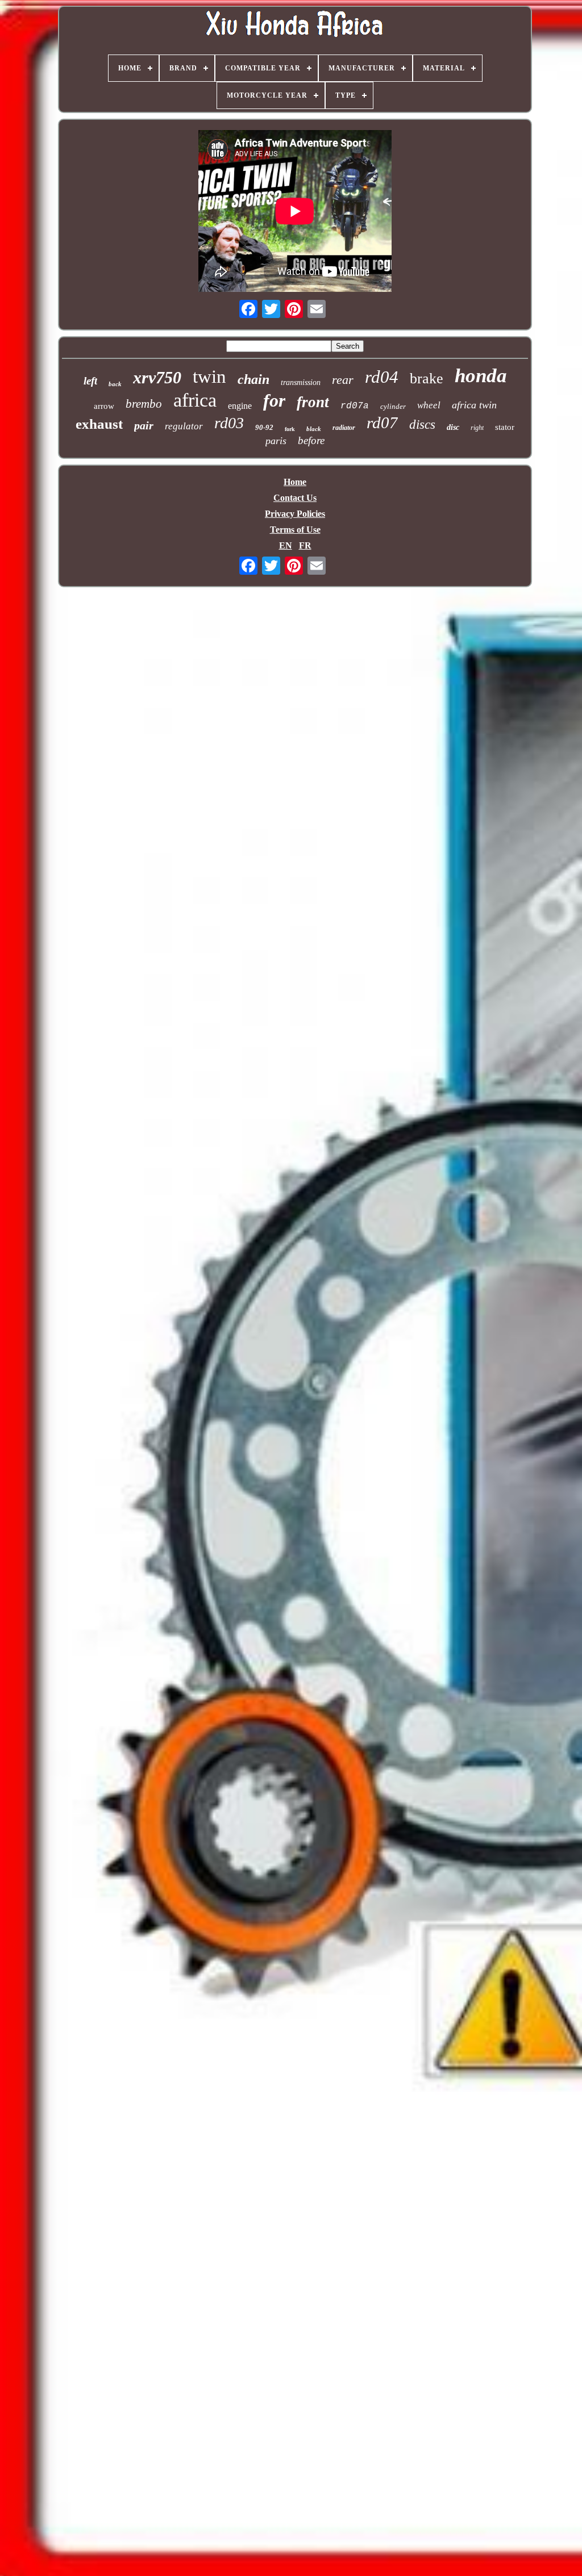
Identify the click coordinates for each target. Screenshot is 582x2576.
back (115, 384)
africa (195, 400)
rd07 (382, 423)
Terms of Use (295, 530)
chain (253, 379)
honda (481, 376)
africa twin (474, 405)
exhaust (99, 424)
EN (286, 545)
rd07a (355, 406)
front (313, 402)
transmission (301, 382)
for (274, 400)
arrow (104, 406)
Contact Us (295, 498)
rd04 (382, 377)
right (477, 428)
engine (240, 406)
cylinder (393, 406)
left (90, 381)
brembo (144, 404)
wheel (429, 405)
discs (422, 425)
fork (290, 429)
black (314, 429)
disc (453, 427)
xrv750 (157, 377)
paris (276, 441)
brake (427, 379)
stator (505, 427)
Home (295, 482)
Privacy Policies (295, 514)
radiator (344, 428)
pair (144, 425)
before (311, 440)
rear (343, 380)
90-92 (264, 427)
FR (305, 545)
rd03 (229, 423)
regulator (184, 426)
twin (209, 377)
